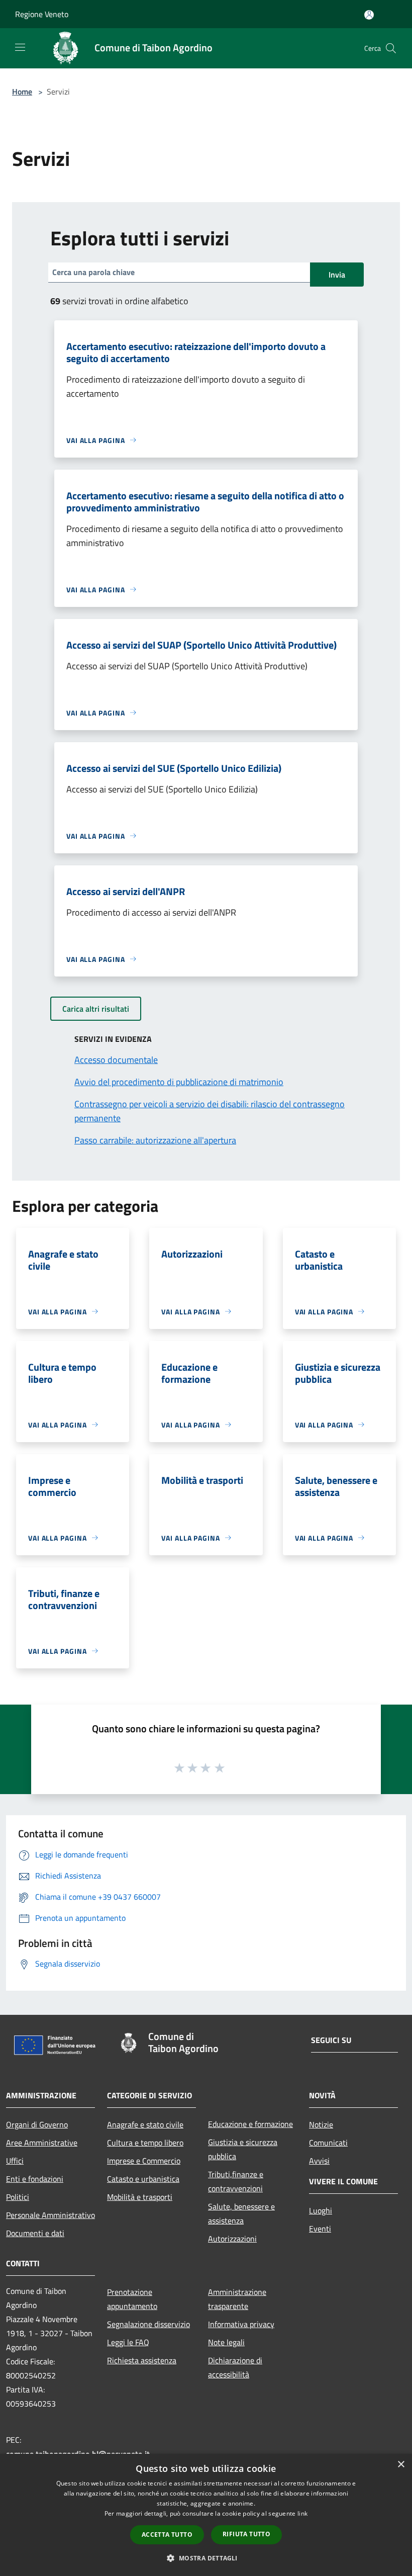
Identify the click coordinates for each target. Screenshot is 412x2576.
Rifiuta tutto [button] (246, 2534)
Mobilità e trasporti (140, 2197)
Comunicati (328, 2143)
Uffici (15, 2161)
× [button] (401, 2465)
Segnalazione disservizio (148, 2324)
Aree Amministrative (42, 2143)
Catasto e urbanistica (143, 2179)
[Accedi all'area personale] (369, 15)
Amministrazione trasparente (237, 2299)
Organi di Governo (37, 2124)
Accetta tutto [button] (167, 2535)
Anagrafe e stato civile (145, 2124)
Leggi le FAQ (128, 2342)
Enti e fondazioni (35, 2179)
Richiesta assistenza (142, 2360)
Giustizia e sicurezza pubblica (243, 2149)
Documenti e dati (35, 2233)
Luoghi (321, 2210)
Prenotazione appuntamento (132, 2299)
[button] (206, 2558)
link (302, 2513)
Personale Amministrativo (50, 2215)
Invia (337, 275)
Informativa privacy (241, 2324)
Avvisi (319, 2161)
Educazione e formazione (250, 2124)
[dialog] (206, 2515)
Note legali (226, 2342)
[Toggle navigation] (20, 47)
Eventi (320, 2229)
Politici (18, 2197)
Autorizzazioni (232, 2239)
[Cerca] (391, 48)
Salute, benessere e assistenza (241, 2213)
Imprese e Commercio (144, 2161)
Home (22, 92)
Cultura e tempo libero (145, 2143)
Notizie (321, 2124)
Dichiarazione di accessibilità (235, 2367)
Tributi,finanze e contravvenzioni (236, 2181)
